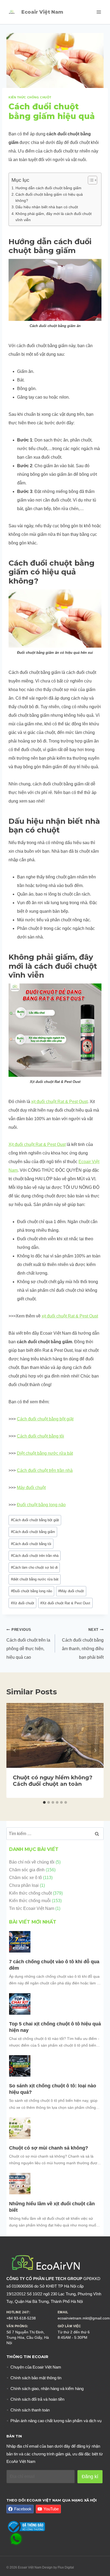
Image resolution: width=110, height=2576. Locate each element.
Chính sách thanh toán (30, 2410)
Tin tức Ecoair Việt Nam (32, 1908)
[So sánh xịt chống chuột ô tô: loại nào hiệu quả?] (20, 2066)
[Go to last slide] (15, 1750)
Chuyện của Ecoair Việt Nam (36, 2367)
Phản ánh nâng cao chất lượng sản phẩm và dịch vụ (56, 2421)
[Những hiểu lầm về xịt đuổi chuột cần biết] (20, 2184)
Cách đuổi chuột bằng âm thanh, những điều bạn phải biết (83, 1644)
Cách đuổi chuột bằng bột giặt (45, 1419)
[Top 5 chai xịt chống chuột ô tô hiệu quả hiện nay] (20, 2004)
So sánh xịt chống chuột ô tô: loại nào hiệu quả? (53, 2089)
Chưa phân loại (24, 1885)
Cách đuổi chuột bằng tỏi (40, 1436)
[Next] (95, 1750)
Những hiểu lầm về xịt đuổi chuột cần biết (52, 2207)
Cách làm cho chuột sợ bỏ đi (34, 1567)
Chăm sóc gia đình (27, 1870)
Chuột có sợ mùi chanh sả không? (49, 2148)
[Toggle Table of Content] (90, 180)
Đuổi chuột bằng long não (41, 1505)
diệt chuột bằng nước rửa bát (35, 1579)
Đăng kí (90, 2477)
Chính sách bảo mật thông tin (36, 2378)
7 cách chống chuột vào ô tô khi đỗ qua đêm (54, 1965)
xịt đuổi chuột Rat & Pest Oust (59, 1102)
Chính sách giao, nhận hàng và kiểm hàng (47, 2388)
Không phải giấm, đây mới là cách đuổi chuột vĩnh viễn (54, 217)
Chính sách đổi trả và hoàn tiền (37, 2399)
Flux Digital (66, 2567)
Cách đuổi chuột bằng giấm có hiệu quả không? (49, 197)
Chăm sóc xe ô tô (25, 1878)
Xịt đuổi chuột (23, 1603)
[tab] (44, 1802)
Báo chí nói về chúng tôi (32, 1862)
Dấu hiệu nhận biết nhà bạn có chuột (47, 207)
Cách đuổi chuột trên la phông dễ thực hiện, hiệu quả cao (28, 1644)
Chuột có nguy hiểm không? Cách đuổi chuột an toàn (53, 1781)
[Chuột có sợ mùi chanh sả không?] (20, 2128)
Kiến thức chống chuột (30, 97)
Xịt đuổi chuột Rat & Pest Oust (37, 1144)
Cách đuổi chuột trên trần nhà (45, 1470)
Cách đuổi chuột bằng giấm (33, 1532)
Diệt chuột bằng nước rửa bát (45, 1453)
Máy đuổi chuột (31, 1488)
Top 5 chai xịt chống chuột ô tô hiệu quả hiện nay (55, 2027)
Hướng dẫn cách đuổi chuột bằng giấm (48, 188)
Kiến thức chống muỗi (30, 1901)
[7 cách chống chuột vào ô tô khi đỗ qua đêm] (20, 1942)
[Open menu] (99, 12)
